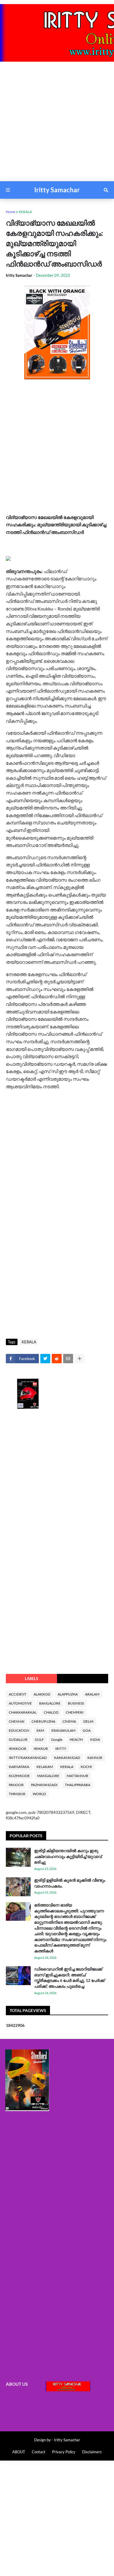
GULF (39, 1739)
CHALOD (51, 1712)
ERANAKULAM (63, 1730)
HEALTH (76, 1739)
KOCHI (86, 1767)
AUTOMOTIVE (20, 1703)
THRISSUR (17, 1794)
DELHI (88, 1721)
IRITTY (61, 1749)
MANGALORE (48, 1776)
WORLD (39, 1794)
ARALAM (92, 1694)
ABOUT (19, 2452)
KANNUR (95, 1758)
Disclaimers (92, 2452)
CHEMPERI (75, 1712)
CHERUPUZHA (43, 1721)
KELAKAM (45, 1767)
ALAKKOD (42, 1694)
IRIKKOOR (18, 1749)
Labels (31, 1679)
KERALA (25, 212)
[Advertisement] (57, 124)
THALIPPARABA (78, 1785)
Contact (39, 2452)
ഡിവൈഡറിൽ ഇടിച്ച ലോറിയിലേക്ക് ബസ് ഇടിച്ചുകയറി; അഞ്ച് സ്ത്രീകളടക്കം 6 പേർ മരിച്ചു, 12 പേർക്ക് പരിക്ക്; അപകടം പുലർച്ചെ (69, 1978)
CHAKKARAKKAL (23, 1712)
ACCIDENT (18, 1694)
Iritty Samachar (57, 190)
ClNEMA (69, 1721)
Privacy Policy (64, 2452)
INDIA (95, 1739)
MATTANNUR (77, 1776)
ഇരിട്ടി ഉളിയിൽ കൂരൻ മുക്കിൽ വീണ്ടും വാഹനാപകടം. (70, 1883)
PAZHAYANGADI (44, 1785)
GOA (87, 1730)
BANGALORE (50, 1703)
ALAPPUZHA (68, 1694)
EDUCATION (19, 1730)
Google (57, 1739)
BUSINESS (76, 1703)
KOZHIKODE (19, 1776)
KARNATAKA (19, 1767)
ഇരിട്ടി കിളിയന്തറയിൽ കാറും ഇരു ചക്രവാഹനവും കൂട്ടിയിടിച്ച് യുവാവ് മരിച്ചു (68, 1856)
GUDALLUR (18, 1739)
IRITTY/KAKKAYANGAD (28, 1758)
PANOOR (16, 1785)
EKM (40, 1730)
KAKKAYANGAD (67, 1758)
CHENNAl (17, 1721)
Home (11, 212)
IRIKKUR (41, 1749)
